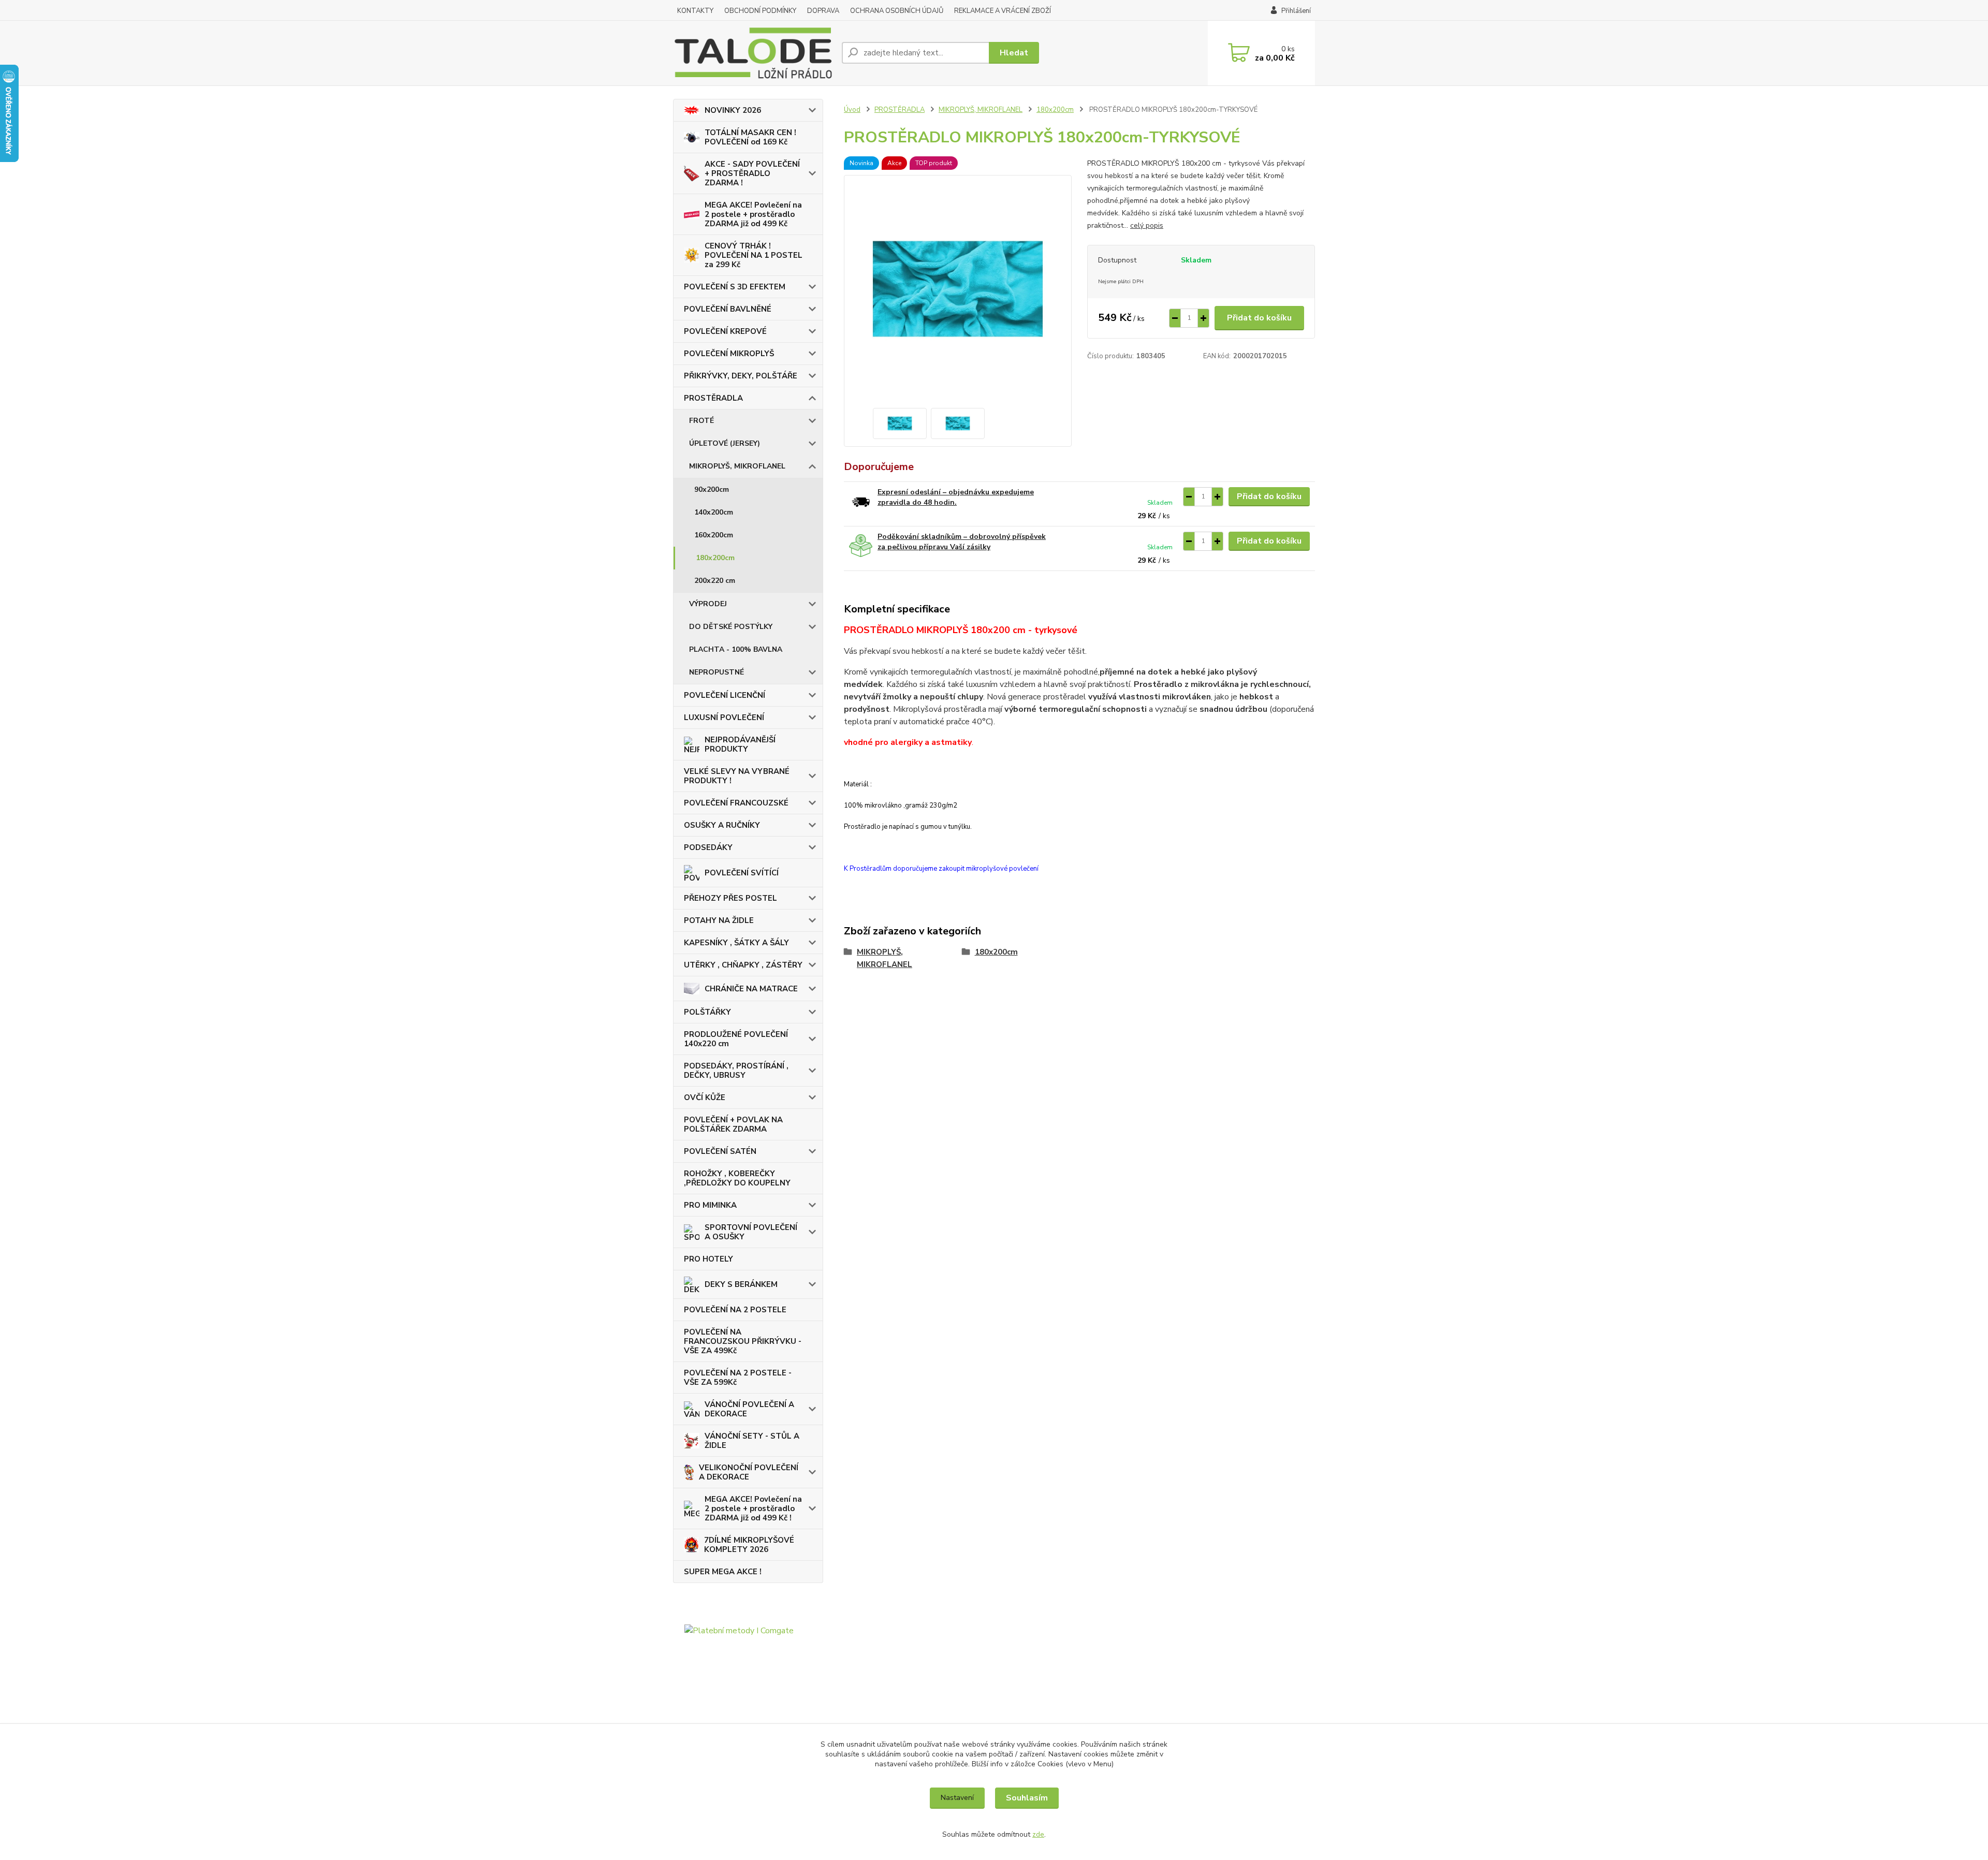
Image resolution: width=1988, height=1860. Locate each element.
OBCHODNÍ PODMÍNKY (760, 11)
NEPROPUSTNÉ (717, 672)
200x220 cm (715, 581)
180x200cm (715, 558)
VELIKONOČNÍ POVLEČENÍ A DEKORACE (749, 1472)
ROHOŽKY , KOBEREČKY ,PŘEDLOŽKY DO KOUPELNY (737, 1178)
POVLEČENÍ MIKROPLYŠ (729, 354)
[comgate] (748, 1680)
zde (1038, 1834)
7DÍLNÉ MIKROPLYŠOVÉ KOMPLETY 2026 (749, 1545)
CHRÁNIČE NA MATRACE (751, 989)
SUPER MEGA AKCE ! (723, 1572)
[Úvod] (753, 53)
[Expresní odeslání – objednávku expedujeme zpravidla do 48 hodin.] (861, 501)
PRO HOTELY (708, 1259)
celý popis (1147, 225)
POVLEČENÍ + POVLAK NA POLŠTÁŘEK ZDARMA (733, 1124)
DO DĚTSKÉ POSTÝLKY (731, 627)
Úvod (852, 110)
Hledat (1014, 53)
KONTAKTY (695, 11)
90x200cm (712, 489)
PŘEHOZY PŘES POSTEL (730, 898)
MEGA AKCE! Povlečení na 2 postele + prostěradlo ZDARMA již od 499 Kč (753, 214)
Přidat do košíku (1259, 318)
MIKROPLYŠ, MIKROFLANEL (737, 466)
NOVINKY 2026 (733, 110)
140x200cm (714, 512)
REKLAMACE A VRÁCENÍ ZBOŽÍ (1003, 11)
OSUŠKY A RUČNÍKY (722, 825)
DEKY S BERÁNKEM (741, 1284)
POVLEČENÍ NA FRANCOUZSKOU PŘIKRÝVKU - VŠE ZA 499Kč (743, 1341)
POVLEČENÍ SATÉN (720, 1151)
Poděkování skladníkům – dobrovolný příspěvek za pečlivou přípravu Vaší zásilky (962, 542)
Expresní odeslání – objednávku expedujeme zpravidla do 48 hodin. (956, 497)
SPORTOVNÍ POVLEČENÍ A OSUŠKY (751, 1232)
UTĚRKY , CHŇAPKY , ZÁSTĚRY (743, 965)
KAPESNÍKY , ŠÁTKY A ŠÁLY (736, 943)
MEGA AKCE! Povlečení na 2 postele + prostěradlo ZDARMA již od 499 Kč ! (753, 1508)
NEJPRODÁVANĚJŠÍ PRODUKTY (740, 744)
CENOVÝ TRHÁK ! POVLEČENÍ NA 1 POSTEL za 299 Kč (754, 255)
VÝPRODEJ (708, 604)
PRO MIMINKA (710, 1205)
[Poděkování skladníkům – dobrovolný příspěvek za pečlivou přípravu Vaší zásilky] (861, 546)
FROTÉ (701, 421)
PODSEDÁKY (708, 847)
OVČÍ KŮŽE (705, 1097)
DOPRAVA (823, 11)
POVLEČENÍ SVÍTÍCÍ (742, 873)
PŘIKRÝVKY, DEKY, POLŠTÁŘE (741, 376)
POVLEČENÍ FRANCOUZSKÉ (736, 803)
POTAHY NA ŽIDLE (719, 920)
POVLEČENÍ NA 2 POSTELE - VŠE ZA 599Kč (738, 1378)
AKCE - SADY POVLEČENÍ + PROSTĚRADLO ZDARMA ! (752, 173)
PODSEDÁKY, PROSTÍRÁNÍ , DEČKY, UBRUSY (736, 1071)
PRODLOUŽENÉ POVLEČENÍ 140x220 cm (736, 1039)
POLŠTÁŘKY (707, 1012)
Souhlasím (1027, 1798)
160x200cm (714, 535)
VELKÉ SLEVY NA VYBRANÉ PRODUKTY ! (737, 776)
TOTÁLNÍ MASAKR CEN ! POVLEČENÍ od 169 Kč (750, 137)
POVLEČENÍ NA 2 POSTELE (735, 1310)
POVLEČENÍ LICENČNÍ (725, 695)
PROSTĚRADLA (713, 398)
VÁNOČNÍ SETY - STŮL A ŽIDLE (752, 1441)
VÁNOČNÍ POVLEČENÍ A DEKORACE (749, 1409)
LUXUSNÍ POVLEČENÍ (724, 717)
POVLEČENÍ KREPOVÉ (725, 331)
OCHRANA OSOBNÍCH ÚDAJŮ (897, 11)
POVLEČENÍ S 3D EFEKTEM (735, 287)
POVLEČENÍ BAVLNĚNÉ (728, 309)
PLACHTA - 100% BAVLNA (736, 649)
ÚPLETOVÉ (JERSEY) (725, 443)
